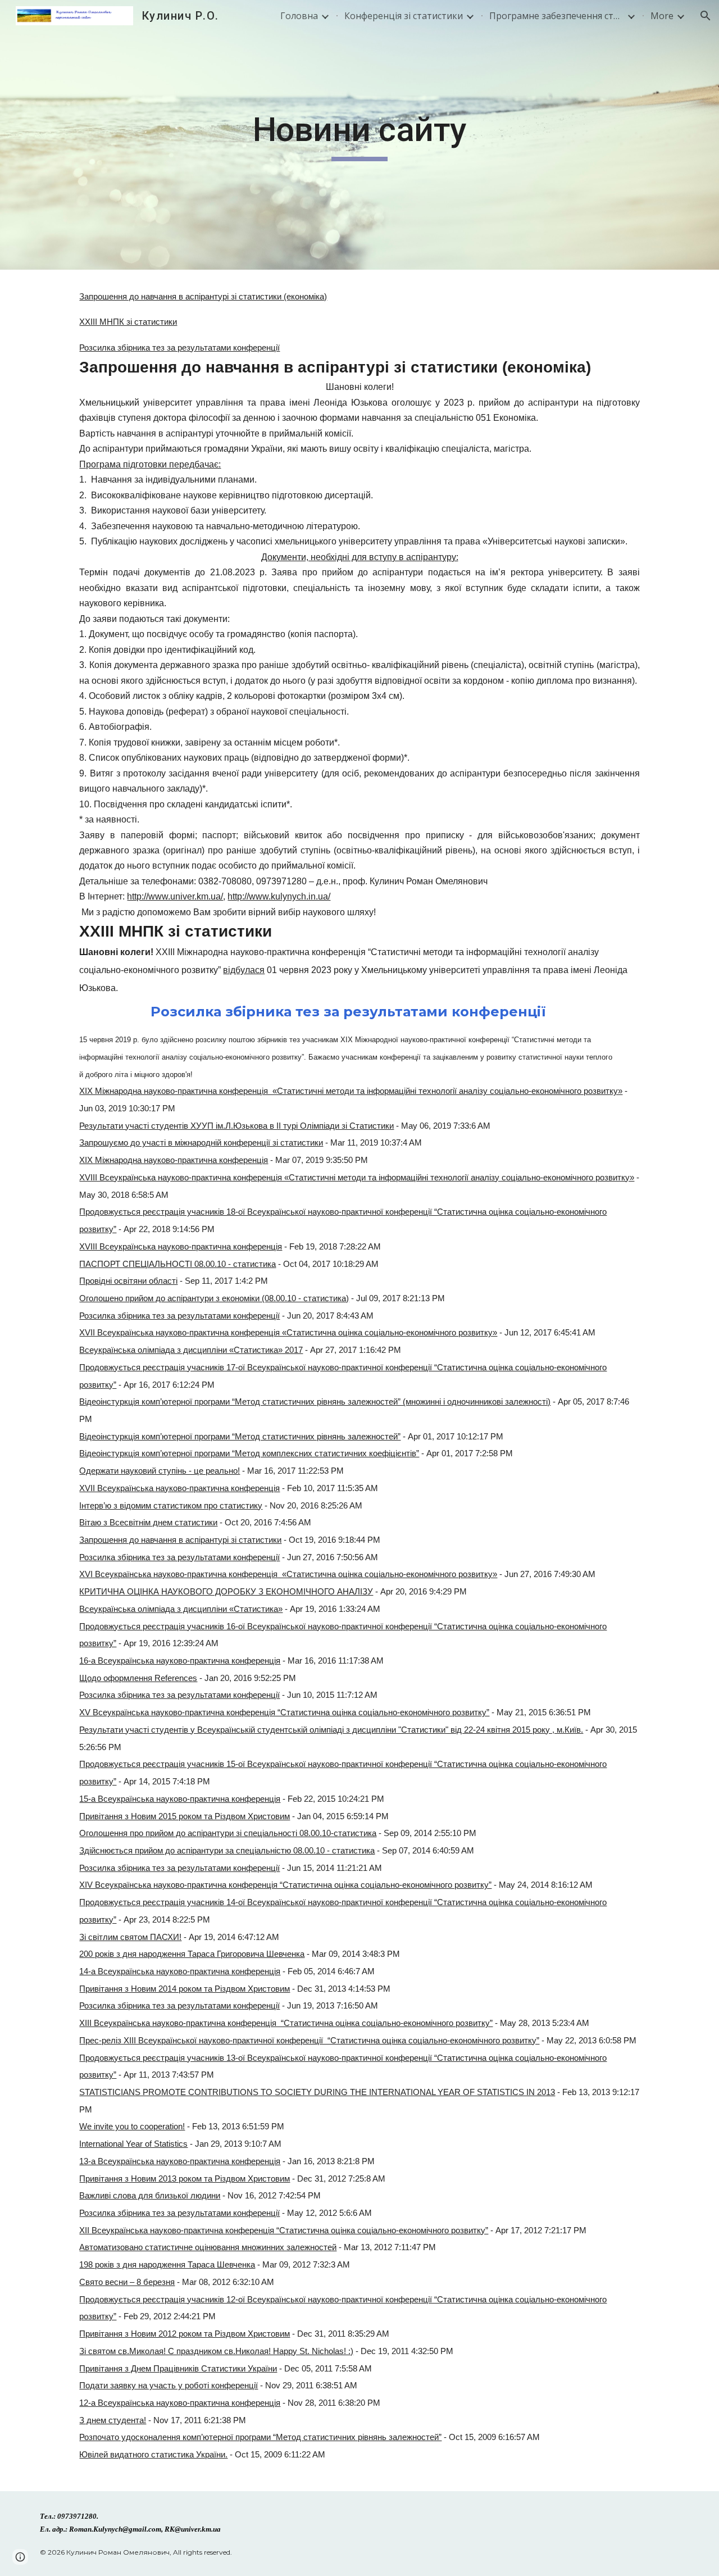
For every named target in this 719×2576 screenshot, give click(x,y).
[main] (359, 135)
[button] (706, 16)
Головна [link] (299, 16)
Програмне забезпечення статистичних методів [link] (557, 16)
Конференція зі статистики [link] (404, 16)
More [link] (662, 16)
